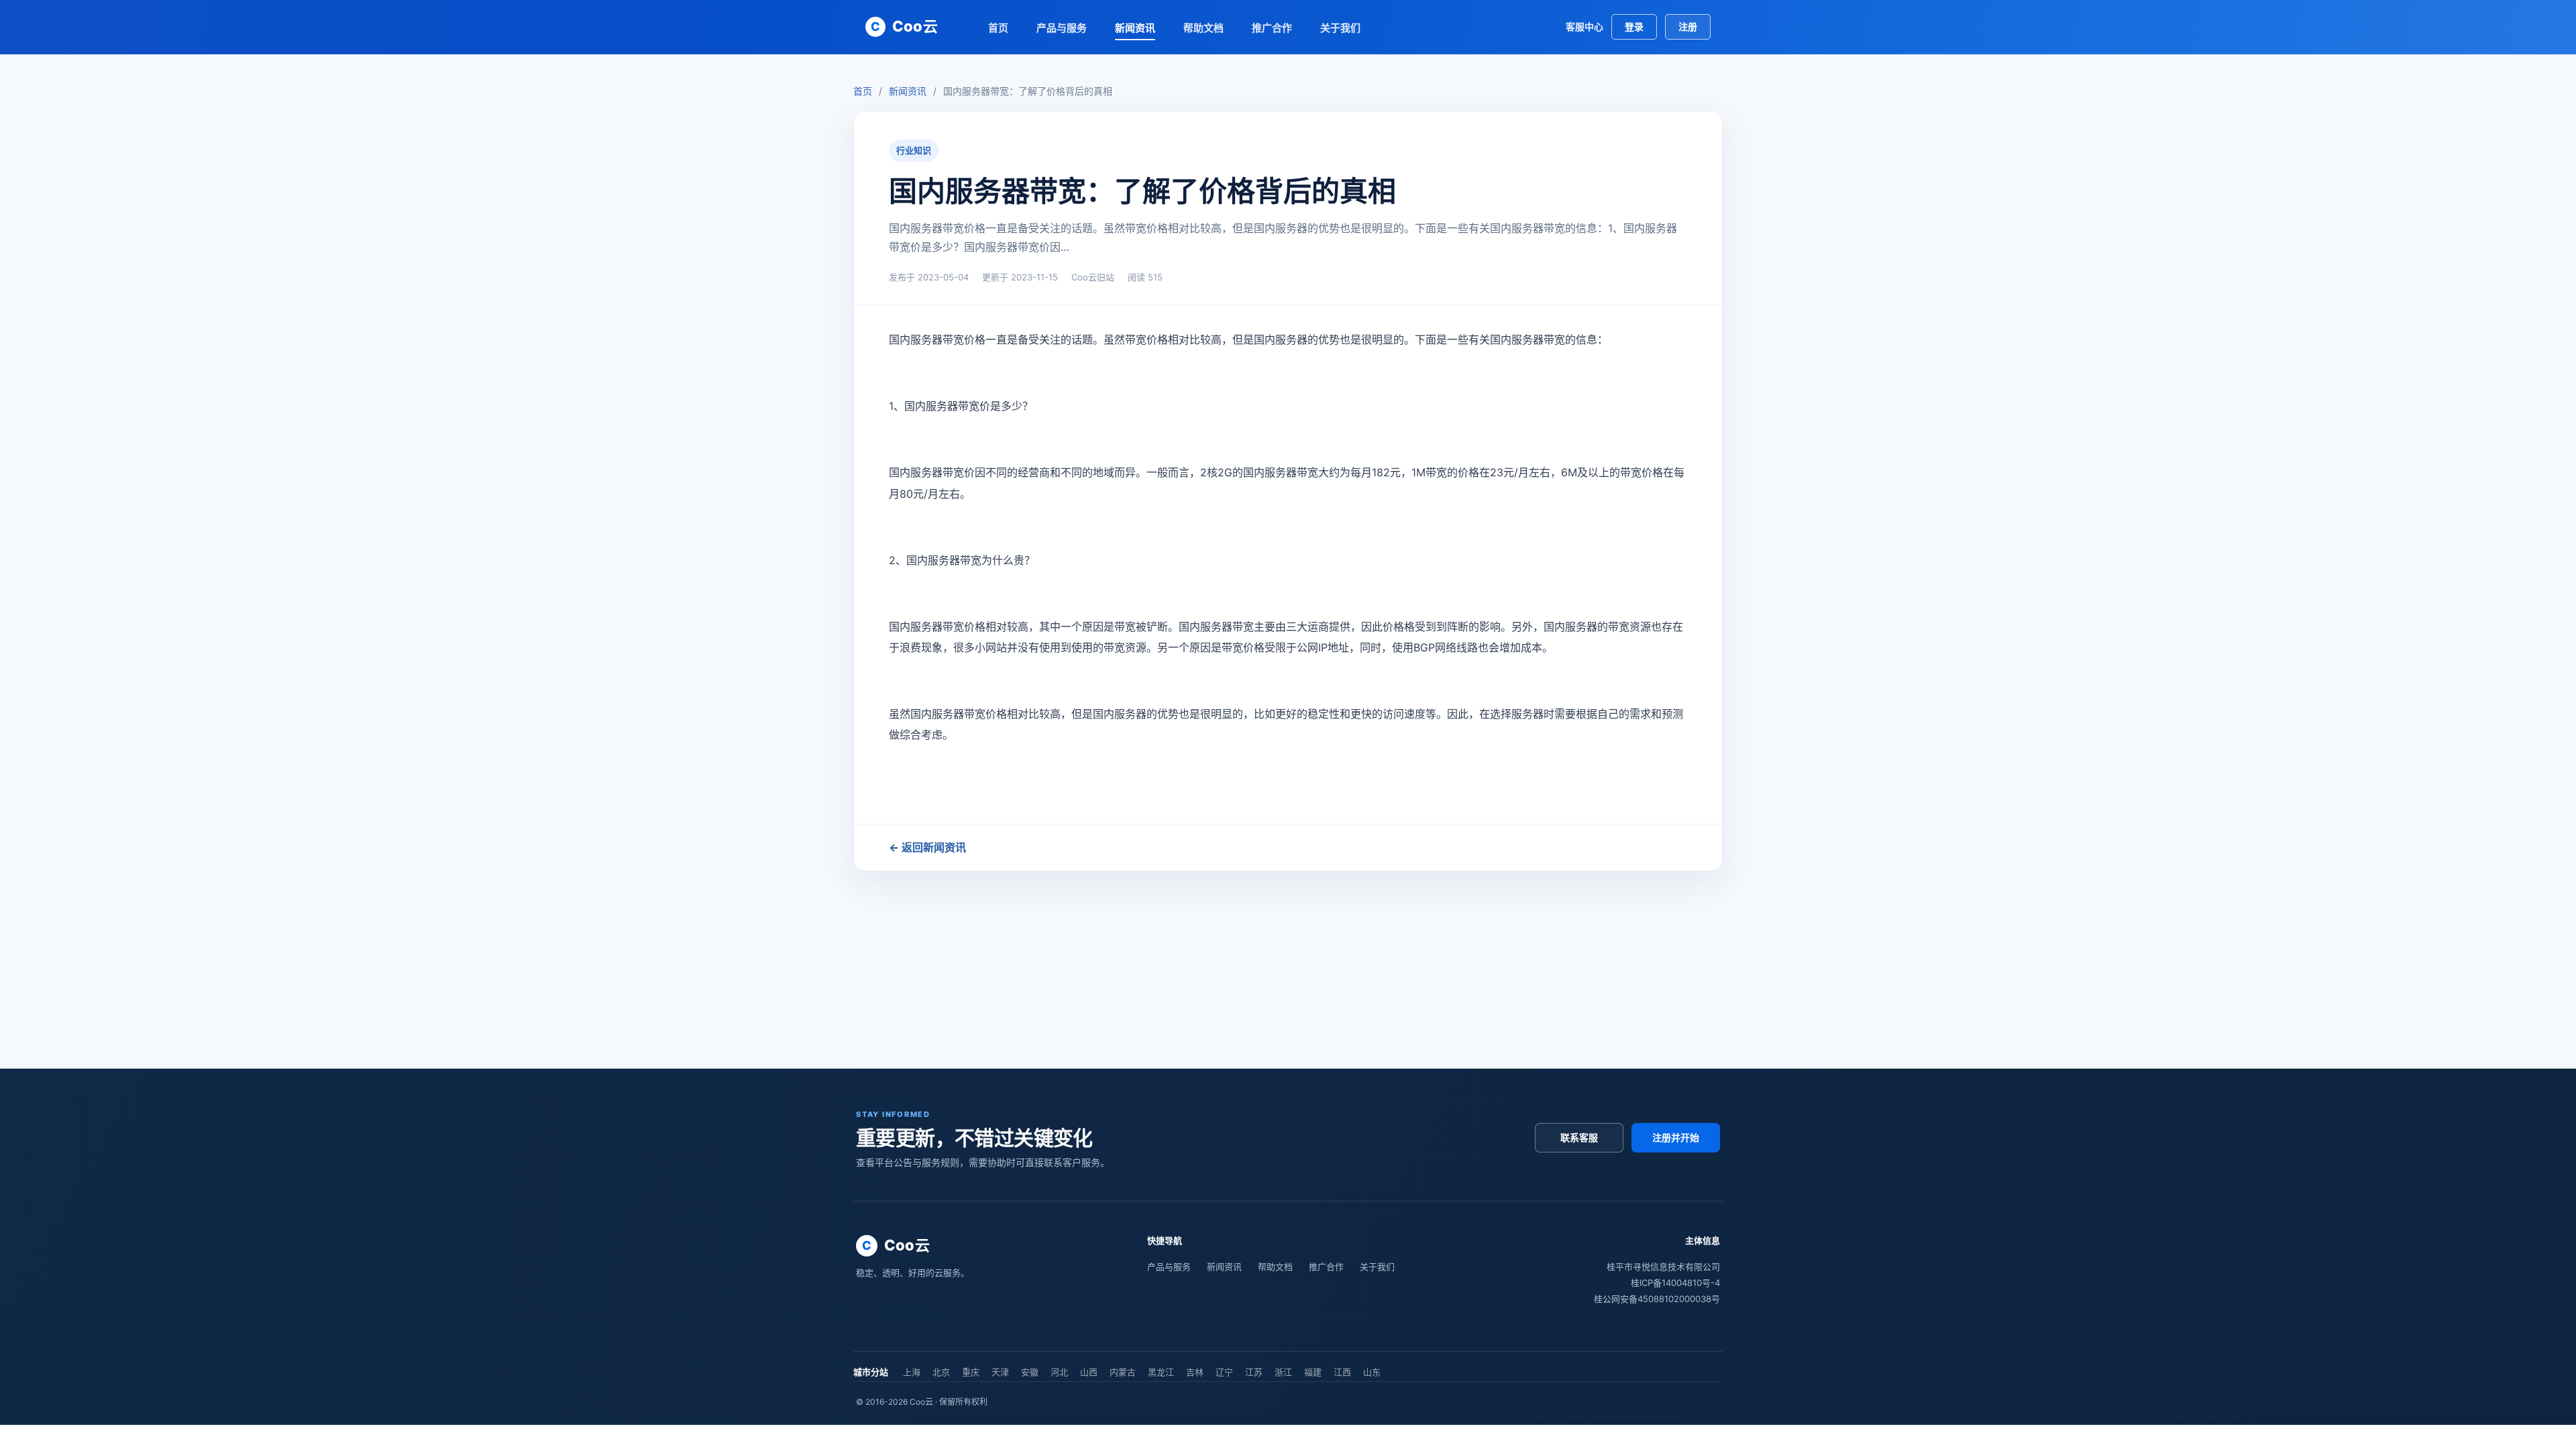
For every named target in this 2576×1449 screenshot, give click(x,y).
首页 (998, 28)
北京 (941, 1372)
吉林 (1195, 1372)
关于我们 (1340, 28)
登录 (1634, 26)
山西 (1089, 1372)
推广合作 (1272, 28)
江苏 (1254, 1372)
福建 (1313, 1372)
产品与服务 (1062, 28)
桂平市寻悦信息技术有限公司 (1663, 1267)
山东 (1372, 1372)
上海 (912, 1372)
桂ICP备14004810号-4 (1675, 1283)
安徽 (1030, 1372)
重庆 (971, 1372)
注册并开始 (1676, 1137)
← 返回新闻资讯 (927, 847)
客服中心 (1585, 26)
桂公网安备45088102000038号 (1657, 1299)
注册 (1688, 26)
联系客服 (1579, 1137)
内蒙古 (1123, 1372)
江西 (1342, 1372)
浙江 (1283, 1372)
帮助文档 (1203, 28)
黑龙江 (1161, 1372)
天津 (1000, 1372)
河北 (1059, 1372)
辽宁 (1224, 1372)
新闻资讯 (1135, 28)
